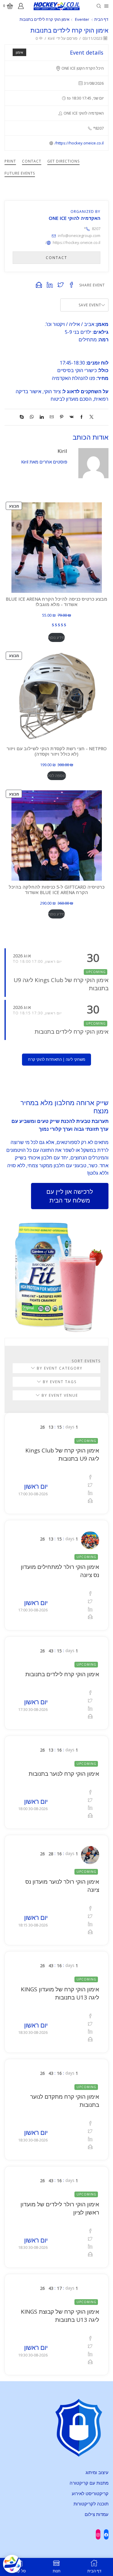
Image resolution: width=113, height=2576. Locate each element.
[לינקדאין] (42, 417)
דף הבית (101, 19)
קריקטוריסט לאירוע (90, 2493)
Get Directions (63, 161)
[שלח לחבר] (52, 417)
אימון (19, 52)
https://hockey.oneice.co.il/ (79, 143)
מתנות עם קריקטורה (89, 2483)
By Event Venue (59, 1395)
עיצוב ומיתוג (97, 2472)
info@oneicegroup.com (79, 235)
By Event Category (59, 1368)
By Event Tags (59, 1382)
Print (10, 161)
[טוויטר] (90, 417)
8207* (92, 229)
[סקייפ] (23, 417)
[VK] (72, 417)
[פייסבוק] (82, 417)
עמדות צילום (97, 2514)
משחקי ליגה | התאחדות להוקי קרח (57, 1059)
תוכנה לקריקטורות (91, 2504)
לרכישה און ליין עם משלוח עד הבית (70, 1196)
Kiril (51, 38)
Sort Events (86, 1361)
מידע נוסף (56, 637)
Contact (32, 161)
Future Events (20, 173)
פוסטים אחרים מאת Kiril (44, 462)
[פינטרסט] (62, 417)
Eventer (82, 19)
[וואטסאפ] (32, 417)
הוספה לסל (57, 776)
